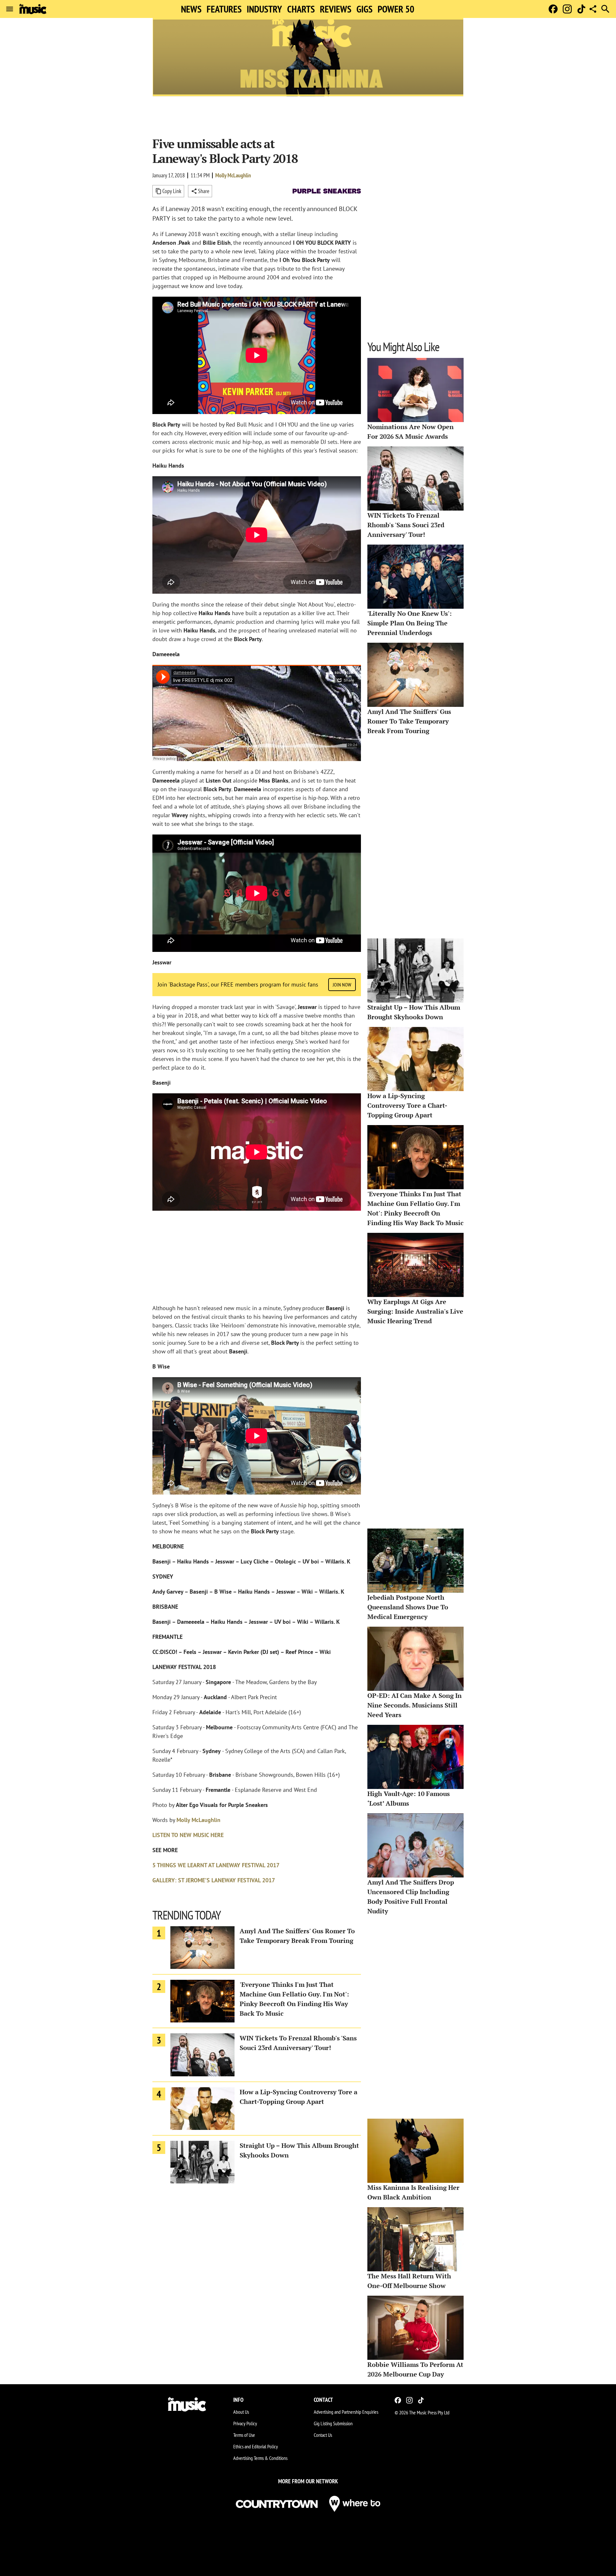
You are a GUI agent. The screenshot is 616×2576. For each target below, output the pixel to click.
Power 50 (396, 9)
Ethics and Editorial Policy (256, 2446)
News (191, 9)
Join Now (342, 985)
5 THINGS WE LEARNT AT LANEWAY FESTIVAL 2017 (216, 1865)
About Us (241, 2412)
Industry (264, 9)
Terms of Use (244, 2435)
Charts (301, 9)
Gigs (364, 9)
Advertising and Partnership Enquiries (346, 2412)
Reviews (336, 9)
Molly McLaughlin (233, 175)
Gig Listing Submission (333, 2423)
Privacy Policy (245, 2423)
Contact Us (323, 2435)
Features (224, 9)
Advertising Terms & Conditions (260, 2458)
